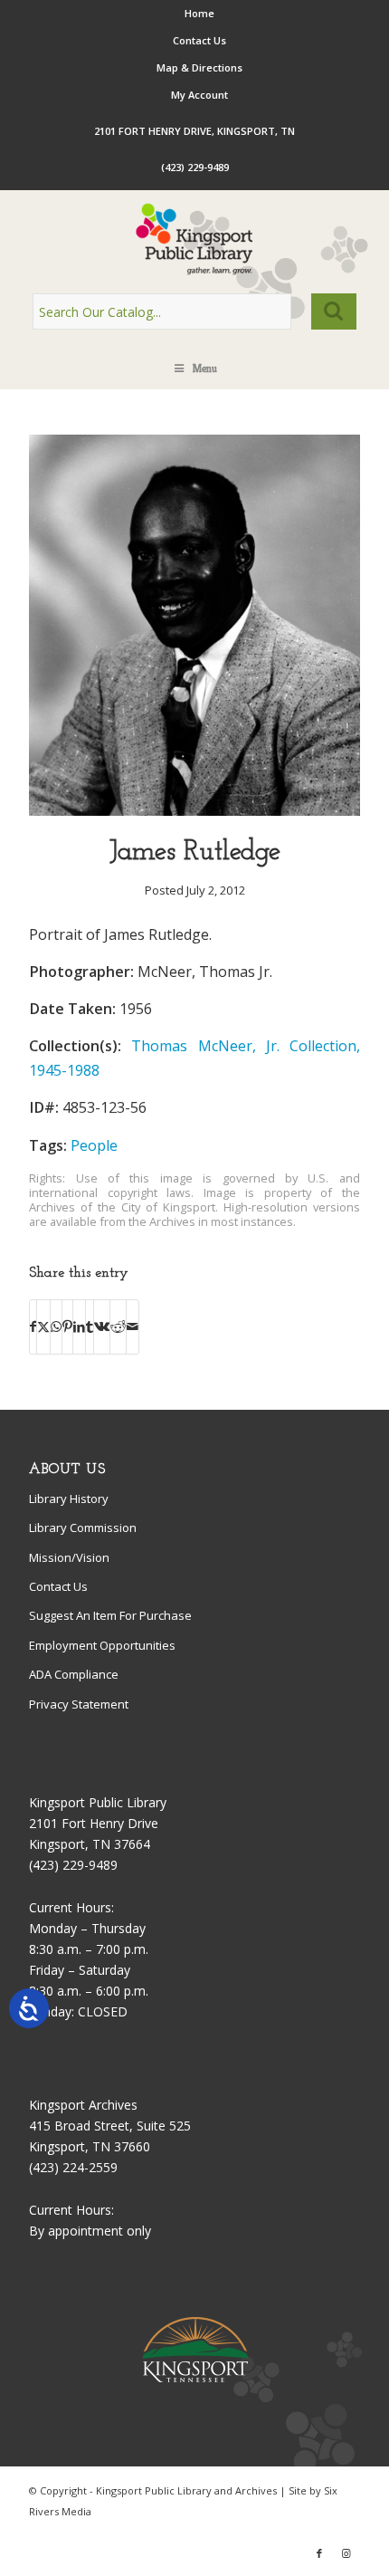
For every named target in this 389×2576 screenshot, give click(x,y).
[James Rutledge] (194, 811)
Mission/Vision (69, 1557)
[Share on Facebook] (33, 1326)
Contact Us (199, 40)
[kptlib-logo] (194, 239)
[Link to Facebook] (319, 2553)
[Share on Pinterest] (67, 1326)
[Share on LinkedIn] (79, 1326)
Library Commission (83, 1527)
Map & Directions (199, 67)
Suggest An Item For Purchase (110, 1615)
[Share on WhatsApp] (56, 1326)
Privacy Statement (79, 1704)
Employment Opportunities (102, 1645)
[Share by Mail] (133, 1326)
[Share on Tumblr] (90, 1326)
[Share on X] (43, 1326)
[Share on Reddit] (118, 1326)
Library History (69, 1499)
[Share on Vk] (102, 1326)
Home (199, 13)
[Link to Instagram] (346, 2553)
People (94, 1145)
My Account (199, 95)
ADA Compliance (74, 1674)
